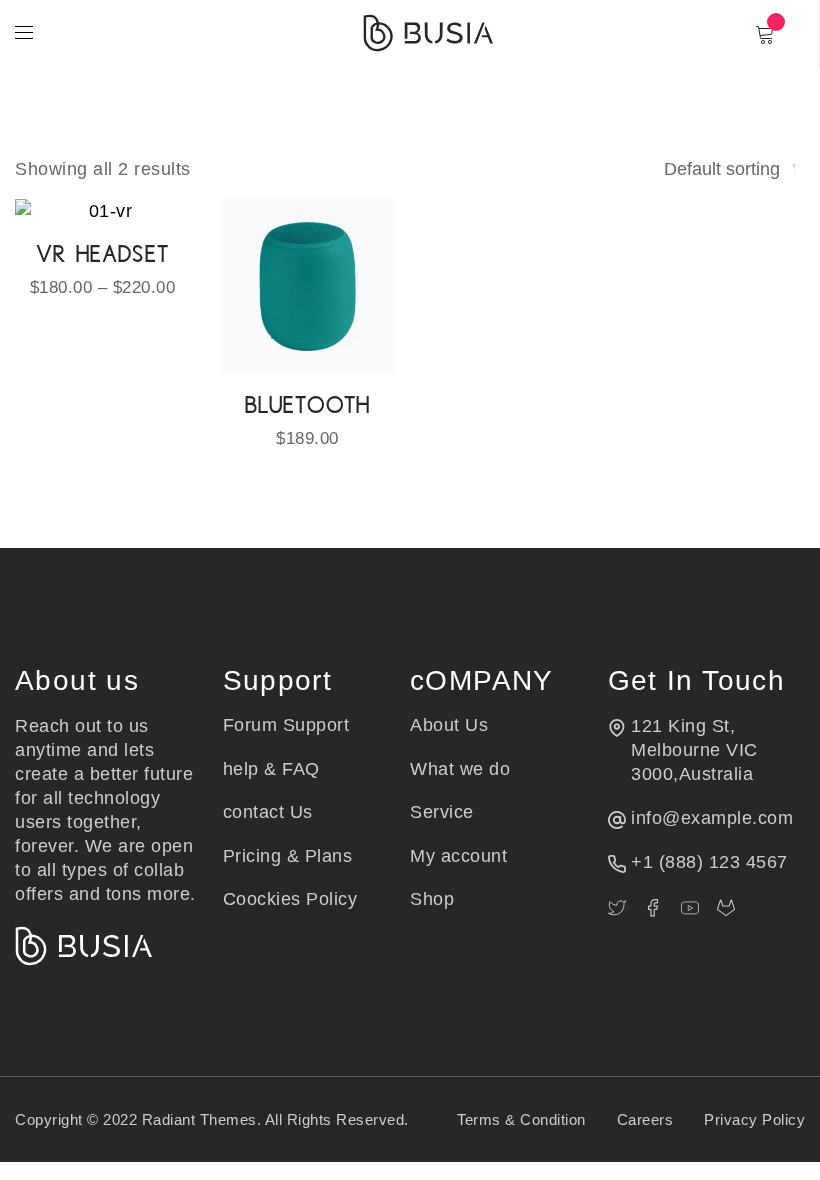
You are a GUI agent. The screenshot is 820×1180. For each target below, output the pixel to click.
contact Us (268, 812)
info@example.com (712, 818)
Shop (432, 899)
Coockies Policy (290, 899)
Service (442, 812)
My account (458, 856)
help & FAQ (271, 769)
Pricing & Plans (288, 856)
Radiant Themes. (202, 1119)
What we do (460, 769)
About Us (449, 725)
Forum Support (286, 725)
